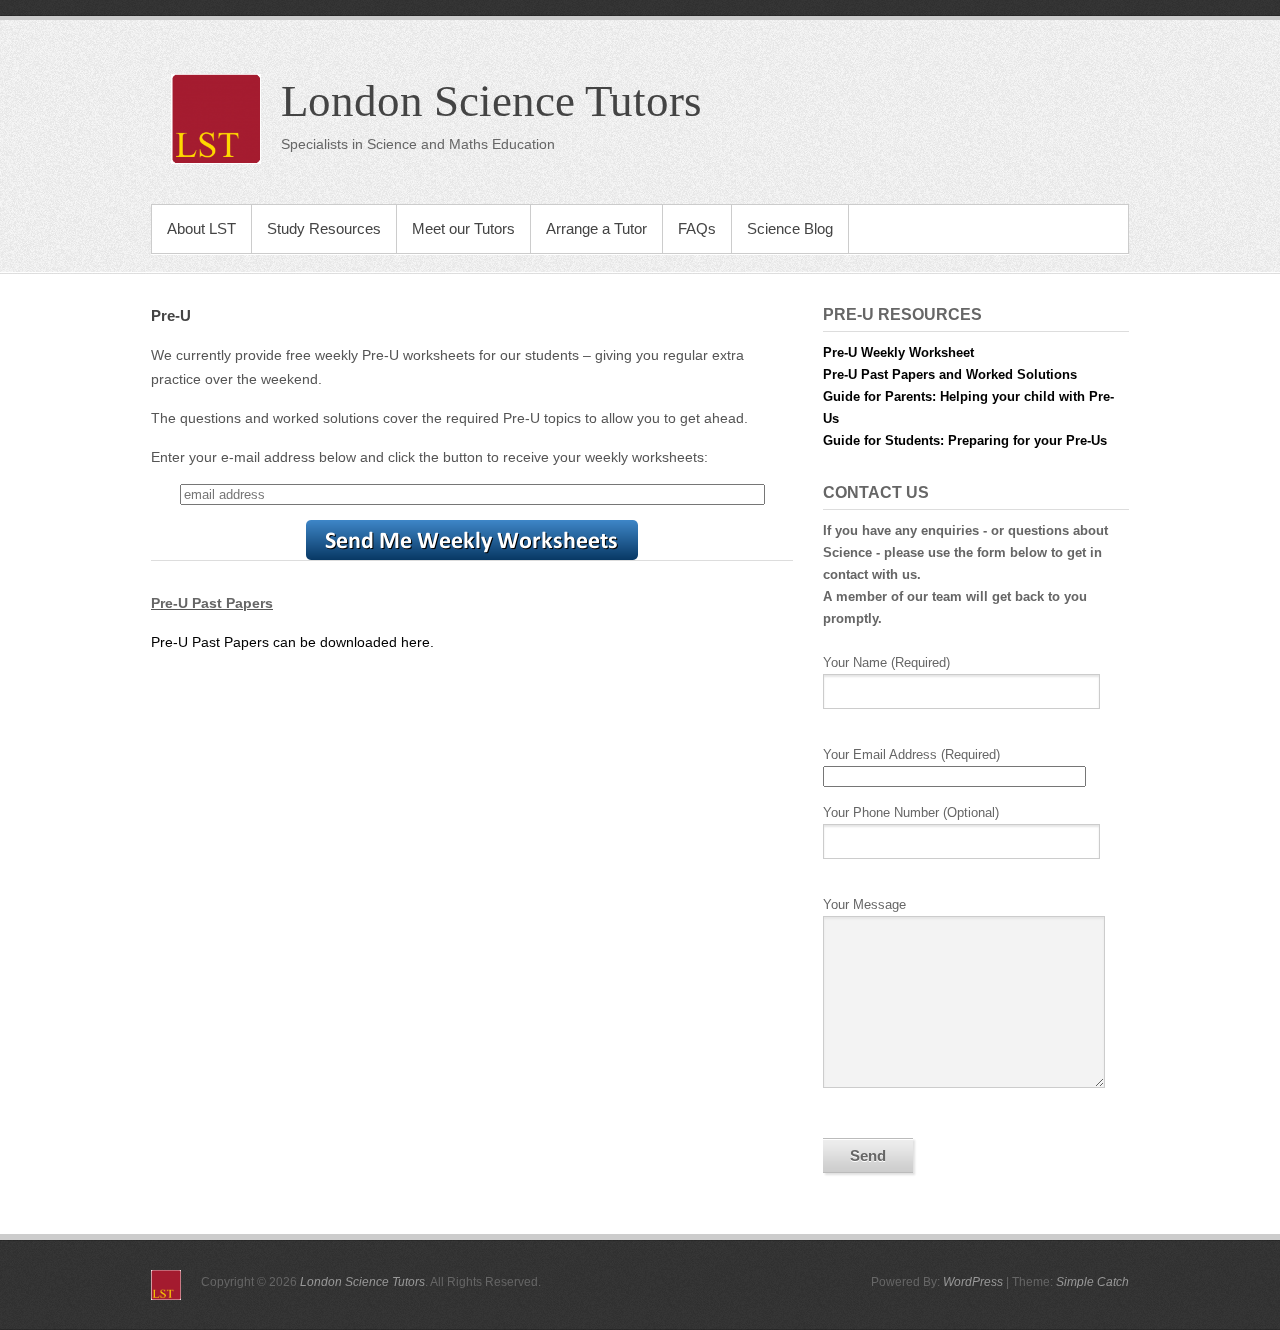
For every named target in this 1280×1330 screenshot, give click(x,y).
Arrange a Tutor (596, 228)
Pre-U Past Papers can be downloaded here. (292, 642)
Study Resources (324, 228)
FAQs (697, 228)
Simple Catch (1092, 1282)
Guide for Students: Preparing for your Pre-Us (965, 440)
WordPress (973, 1282)
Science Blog (790, 228)
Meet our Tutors (463, 228)
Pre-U (171, 315)
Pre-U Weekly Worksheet (898, 352)
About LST (201, 228)
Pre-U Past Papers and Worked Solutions (950, 374)
